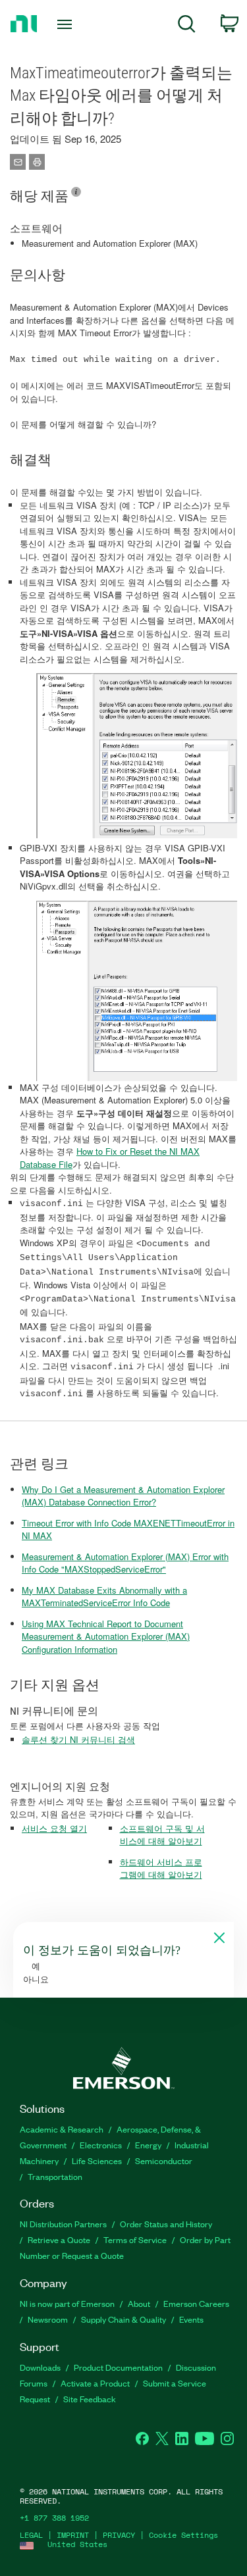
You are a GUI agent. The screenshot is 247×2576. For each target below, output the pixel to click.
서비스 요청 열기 (54, 1828)
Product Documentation (118, 2367)
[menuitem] (187, 26)
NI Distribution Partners (63, 2224)
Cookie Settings (183, 2535)
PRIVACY (119, 2535)
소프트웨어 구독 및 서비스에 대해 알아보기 (162, 1835)
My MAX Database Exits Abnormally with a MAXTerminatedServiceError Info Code (104, 1597)
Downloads (40, 2367)
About (139, 2303)
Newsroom (48, 2319)
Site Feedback (90, 2399)
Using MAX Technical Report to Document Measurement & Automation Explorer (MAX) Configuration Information (106, 1636)
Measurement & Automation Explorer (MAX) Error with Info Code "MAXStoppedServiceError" (125, 1563)
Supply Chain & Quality (123, 2319)
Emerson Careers (196, 2303)
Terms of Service (135, 2239)
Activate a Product (95, 2383)
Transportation (55, 2176)
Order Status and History (166, 2224)
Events (191, 2319)
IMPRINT (73, 2535)
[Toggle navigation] (66, 24)
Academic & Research (62, 2129)
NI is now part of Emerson (67, 2303)
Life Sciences (97, 2160)
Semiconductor (164, 2160)
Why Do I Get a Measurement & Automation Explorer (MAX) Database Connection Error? (123, 1496)
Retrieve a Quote (59, 2239)
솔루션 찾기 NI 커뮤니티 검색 (78, 1739)
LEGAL (31, 2535)
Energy (148, 2145)
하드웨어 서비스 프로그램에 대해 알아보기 (161, 1868)
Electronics (101, 2145)
